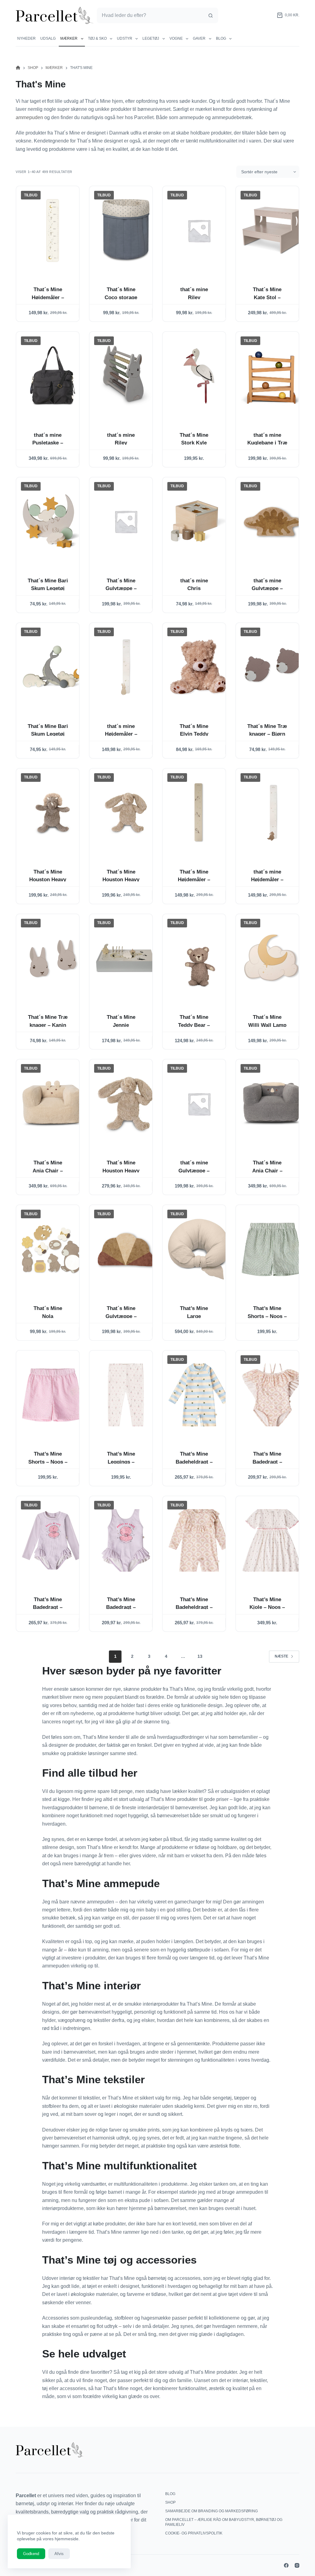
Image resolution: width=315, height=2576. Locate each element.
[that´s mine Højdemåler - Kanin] (126, 667)
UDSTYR (125, 38)
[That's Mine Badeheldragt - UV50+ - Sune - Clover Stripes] (199, 1395)
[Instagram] (297, 2565)
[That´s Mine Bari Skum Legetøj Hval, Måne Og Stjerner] (53, 667)
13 (200, 1656)
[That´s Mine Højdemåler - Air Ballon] (53, 230)
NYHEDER (26, 38)
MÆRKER (69, 38)
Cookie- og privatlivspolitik (194, 2533)
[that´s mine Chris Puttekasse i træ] (199, 522)
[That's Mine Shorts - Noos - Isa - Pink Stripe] (53, 1395)
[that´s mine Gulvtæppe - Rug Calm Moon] (199, 1104)
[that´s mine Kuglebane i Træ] (272, 376)
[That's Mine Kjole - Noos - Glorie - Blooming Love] (272, 1540)
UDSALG (48, 38)
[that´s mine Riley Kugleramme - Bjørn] (199, 230)
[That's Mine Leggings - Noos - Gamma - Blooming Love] (126, 1395)
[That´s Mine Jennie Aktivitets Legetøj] (126, 958)
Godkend (31, 2554)
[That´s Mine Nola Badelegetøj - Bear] (53, 1249)
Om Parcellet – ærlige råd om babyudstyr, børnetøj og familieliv (224, 2522)
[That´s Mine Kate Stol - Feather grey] (272, 230)
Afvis (59, 2554)
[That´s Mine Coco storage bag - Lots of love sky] (126, 230)
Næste (281, 1656)
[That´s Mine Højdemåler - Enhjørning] (199, 813)
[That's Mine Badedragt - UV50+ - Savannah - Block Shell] (272, 1395)
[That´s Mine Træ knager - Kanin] (53, 958)
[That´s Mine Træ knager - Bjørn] (272, 667)
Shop (170, 2502)
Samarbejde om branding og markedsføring (211, 2511)
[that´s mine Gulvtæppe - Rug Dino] (272, 522)
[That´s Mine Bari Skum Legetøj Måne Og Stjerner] (53, 522)
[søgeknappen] (210, 15)
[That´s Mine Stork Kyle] (199, 376)
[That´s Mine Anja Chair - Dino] (272, 1104)
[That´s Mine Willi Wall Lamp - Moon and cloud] (272, 958)
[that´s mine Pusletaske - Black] (53, 376)
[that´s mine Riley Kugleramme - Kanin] (126, 376)
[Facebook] (286, 2565)
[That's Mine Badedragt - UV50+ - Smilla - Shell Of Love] (53, 1540)
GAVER (199, 38)
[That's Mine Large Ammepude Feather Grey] (199, 1249)
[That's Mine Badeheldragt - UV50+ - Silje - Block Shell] (199, 1540)
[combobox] (150, 15)
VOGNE (176, 38)
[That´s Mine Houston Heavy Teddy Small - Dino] (53, 813)
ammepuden (29, 117)
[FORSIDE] (18, 68)
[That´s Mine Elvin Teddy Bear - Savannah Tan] (199, 667)
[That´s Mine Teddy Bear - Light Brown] (199, 958)
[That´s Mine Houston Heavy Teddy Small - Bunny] (126, 813)
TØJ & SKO (97, 38)
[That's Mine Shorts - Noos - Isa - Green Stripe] (272, 1249)
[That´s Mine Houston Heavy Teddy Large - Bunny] (126, 1104)
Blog (221, 38)
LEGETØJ (151, 38)
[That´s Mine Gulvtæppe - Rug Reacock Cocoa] (126, 1249)
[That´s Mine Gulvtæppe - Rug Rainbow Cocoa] (126, 522)
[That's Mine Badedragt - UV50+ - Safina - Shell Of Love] (126, 1540)
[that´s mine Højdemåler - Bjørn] (272, 813)
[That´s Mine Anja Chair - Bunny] (53, 1104)
